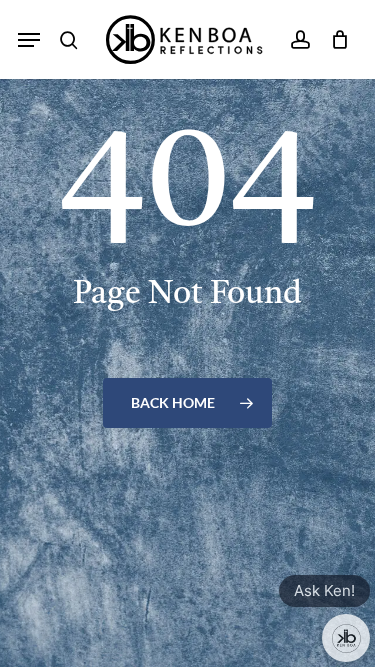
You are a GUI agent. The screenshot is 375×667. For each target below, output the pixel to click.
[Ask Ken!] (346, 638)
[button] (29, 40)
